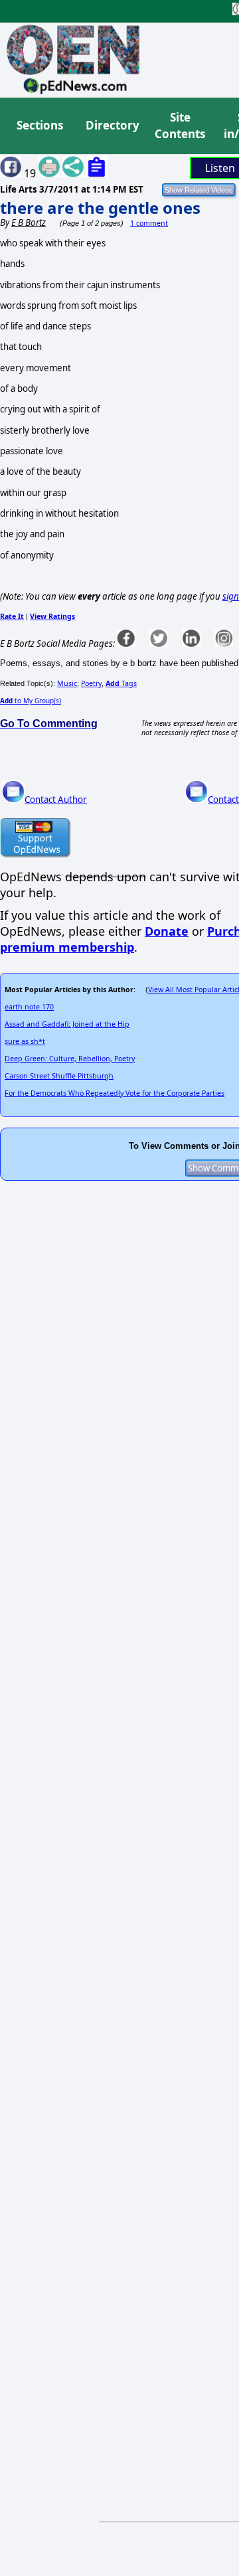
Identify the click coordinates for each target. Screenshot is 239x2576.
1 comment (149, 223)
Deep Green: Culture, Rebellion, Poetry (70, 1059)
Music (67, 683)
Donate (167, 931)
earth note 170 (29, 1007)
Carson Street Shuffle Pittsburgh (59, 1076)
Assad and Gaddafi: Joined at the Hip (67, 1024)
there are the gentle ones (100, 208)
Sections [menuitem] (40, 125)
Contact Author (56, 800)
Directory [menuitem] (112, 125)
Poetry (91, 683)
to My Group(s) (31, 701)
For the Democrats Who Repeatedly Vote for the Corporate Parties (115, 1093)
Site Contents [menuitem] (180, 126)
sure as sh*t (25, 1041)
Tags (121, 683)
